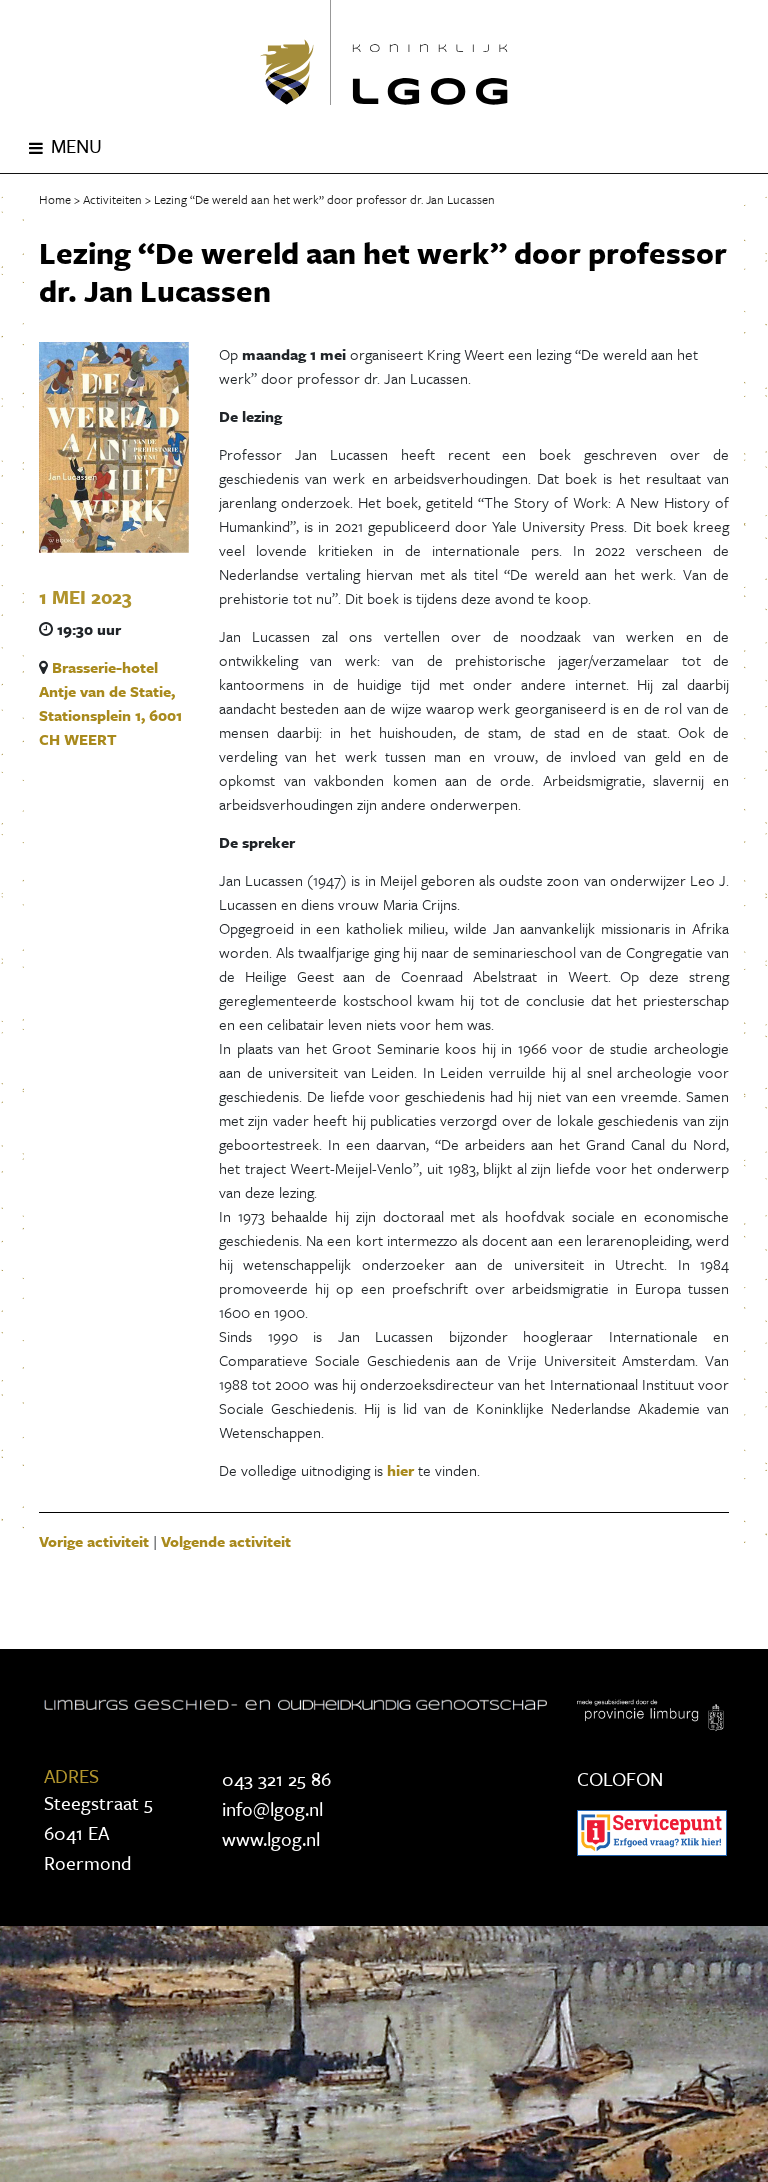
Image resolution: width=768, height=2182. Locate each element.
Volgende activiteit (226, 1541)
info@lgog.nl (272, 1808)
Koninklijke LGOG (384, 52)
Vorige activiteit (94, 1541)
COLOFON (620, 1778)
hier (400, 1470)
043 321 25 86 (276, 1778)
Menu (76, 145)
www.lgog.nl (271, 1838)
